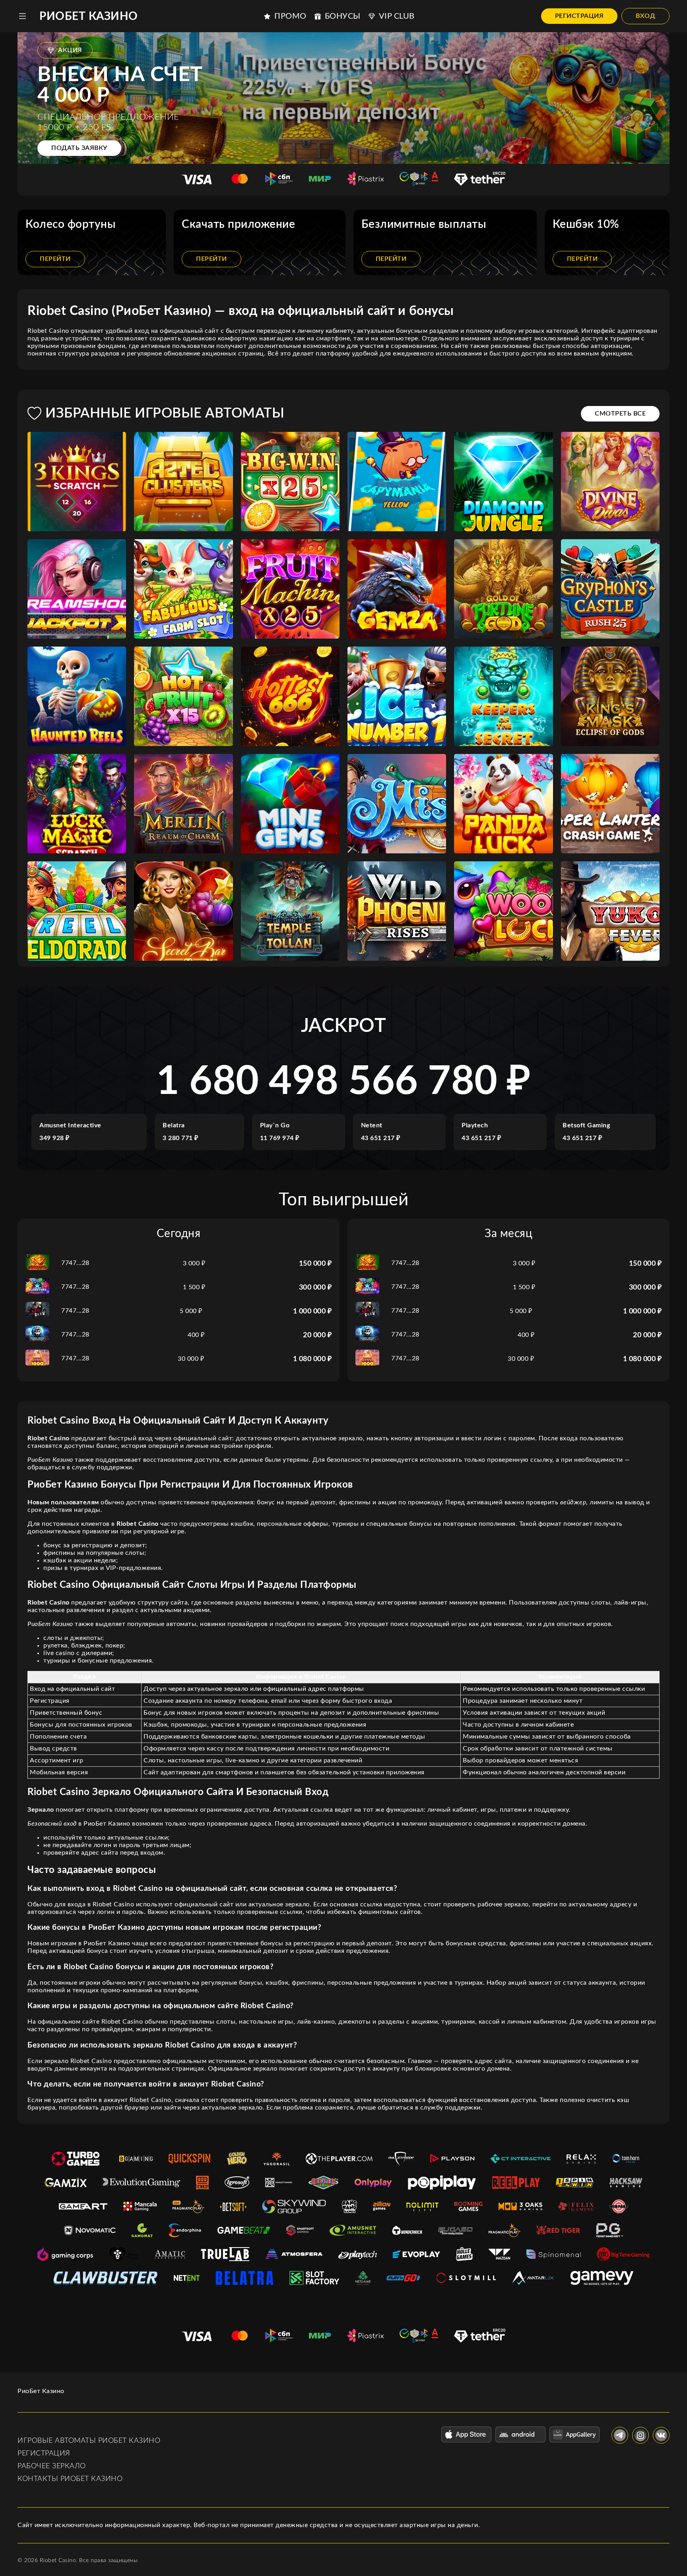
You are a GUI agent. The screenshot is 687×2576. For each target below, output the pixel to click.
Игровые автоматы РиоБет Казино (89, 2441)
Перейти (55, 259)
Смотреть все (620, 414)
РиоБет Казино (89, 16)
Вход (645, 16)
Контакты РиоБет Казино (70, 2479)
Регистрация (579, 16)
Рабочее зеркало (52, 2466)
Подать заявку (79, 148)
